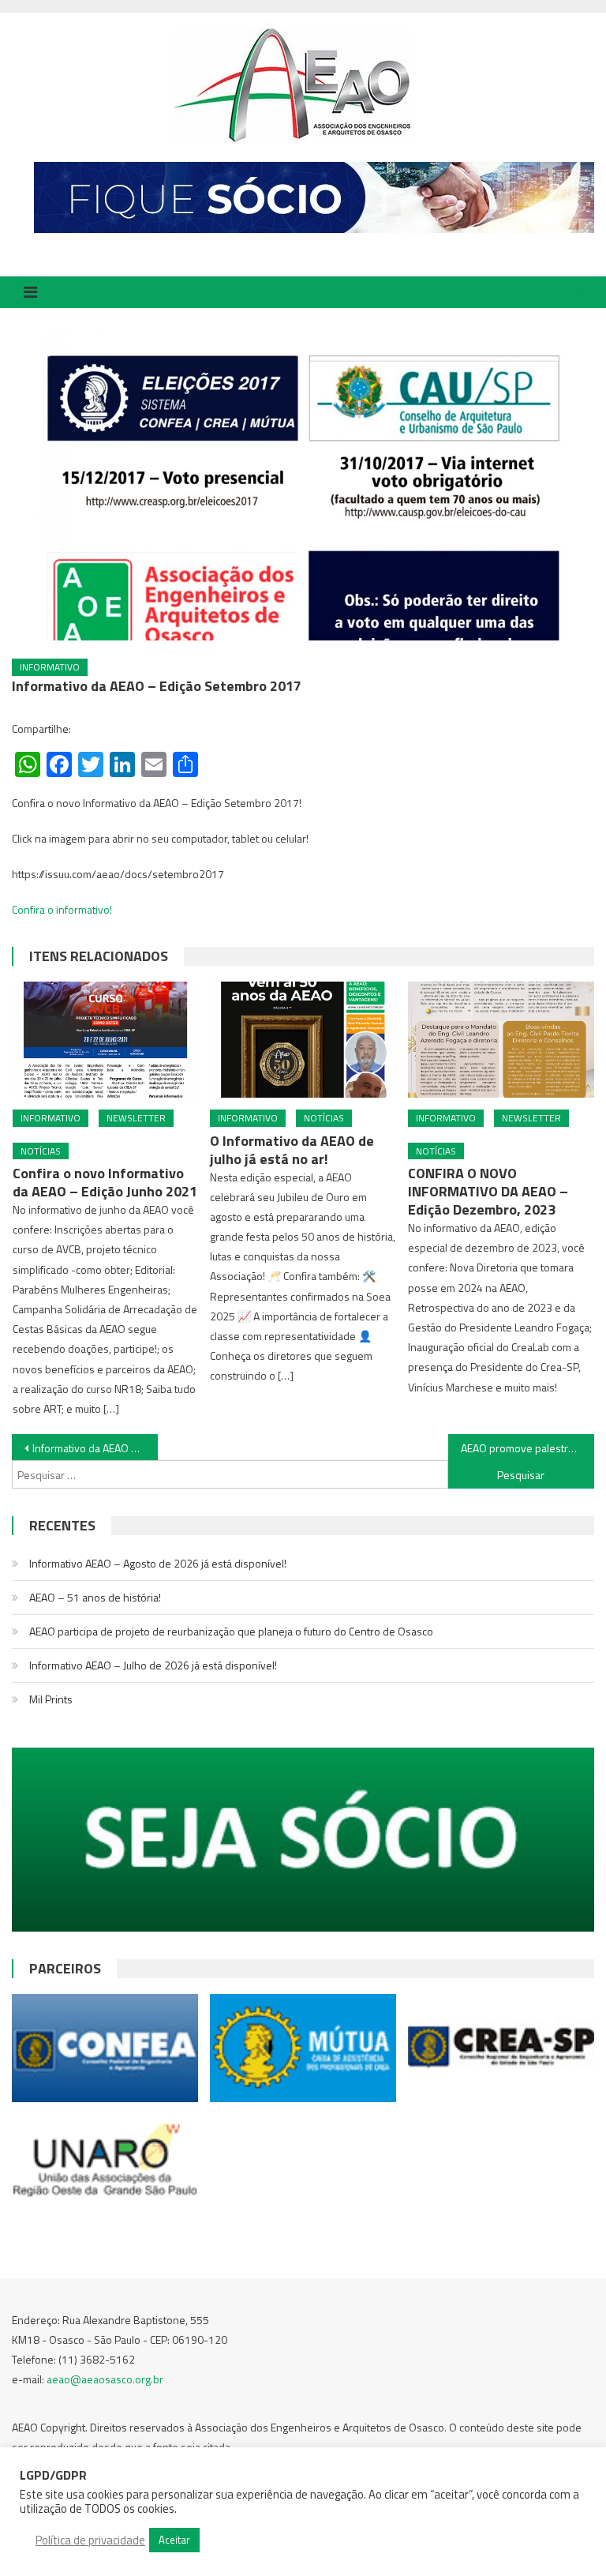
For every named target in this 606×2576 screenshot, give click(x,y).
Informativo (50, 667)
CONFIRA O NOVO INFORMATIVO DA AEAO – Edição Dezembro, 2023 (488, 1191)
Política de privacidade (90, 2540)
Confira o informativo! (62, 909)
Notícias (41, 1151)
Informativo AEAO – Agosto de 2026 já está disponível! (158, 1563)
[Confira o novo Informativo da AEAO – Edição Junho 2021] (106, 1040)
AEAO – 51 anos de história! (95, 1597)
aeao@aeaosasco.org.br (105, 2379)
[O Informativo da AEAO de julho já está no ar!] (303, 1040)
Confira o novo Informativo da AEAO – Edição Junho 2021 (105, 1182)
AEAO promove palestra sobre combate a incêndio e (527, 1448)
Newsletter (136, 1118)
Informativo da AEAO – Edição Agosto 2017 (95, 1448)
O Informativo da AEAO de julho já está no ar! (292, 1150)
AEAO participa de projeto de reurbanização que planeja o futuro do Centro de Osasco (231, 1631)
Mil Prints (51, 1699)
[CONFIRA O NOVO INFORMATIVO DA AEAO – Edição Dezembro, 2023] (501, 1040)
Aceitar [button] (174, 2540)
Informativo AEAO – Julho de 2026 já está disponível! (153, 1665)
